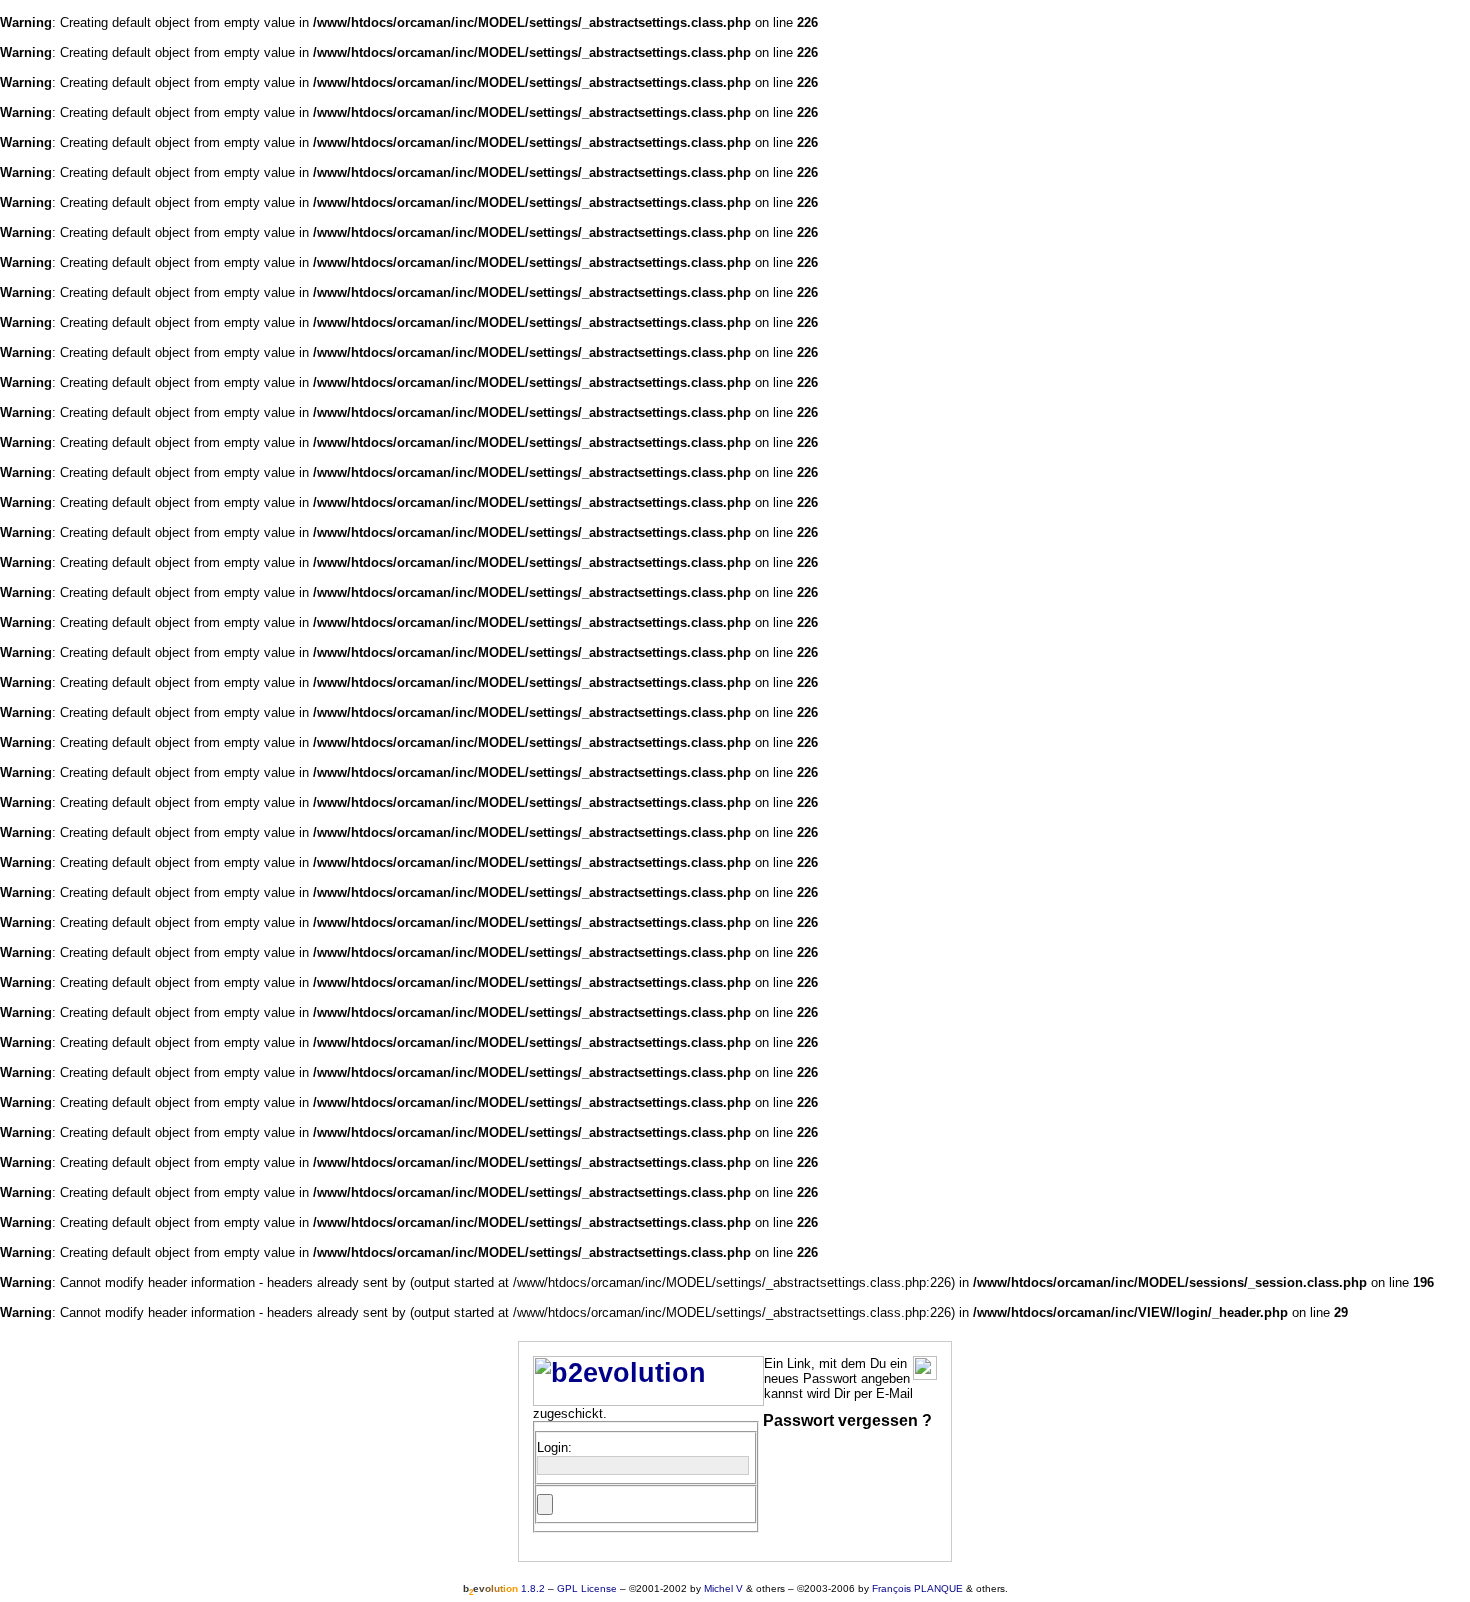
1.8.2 (504, 1588)
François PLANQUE (917, 1588)
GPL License (587, 1588)
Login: (554, 1447)
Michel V (723, 1588)
